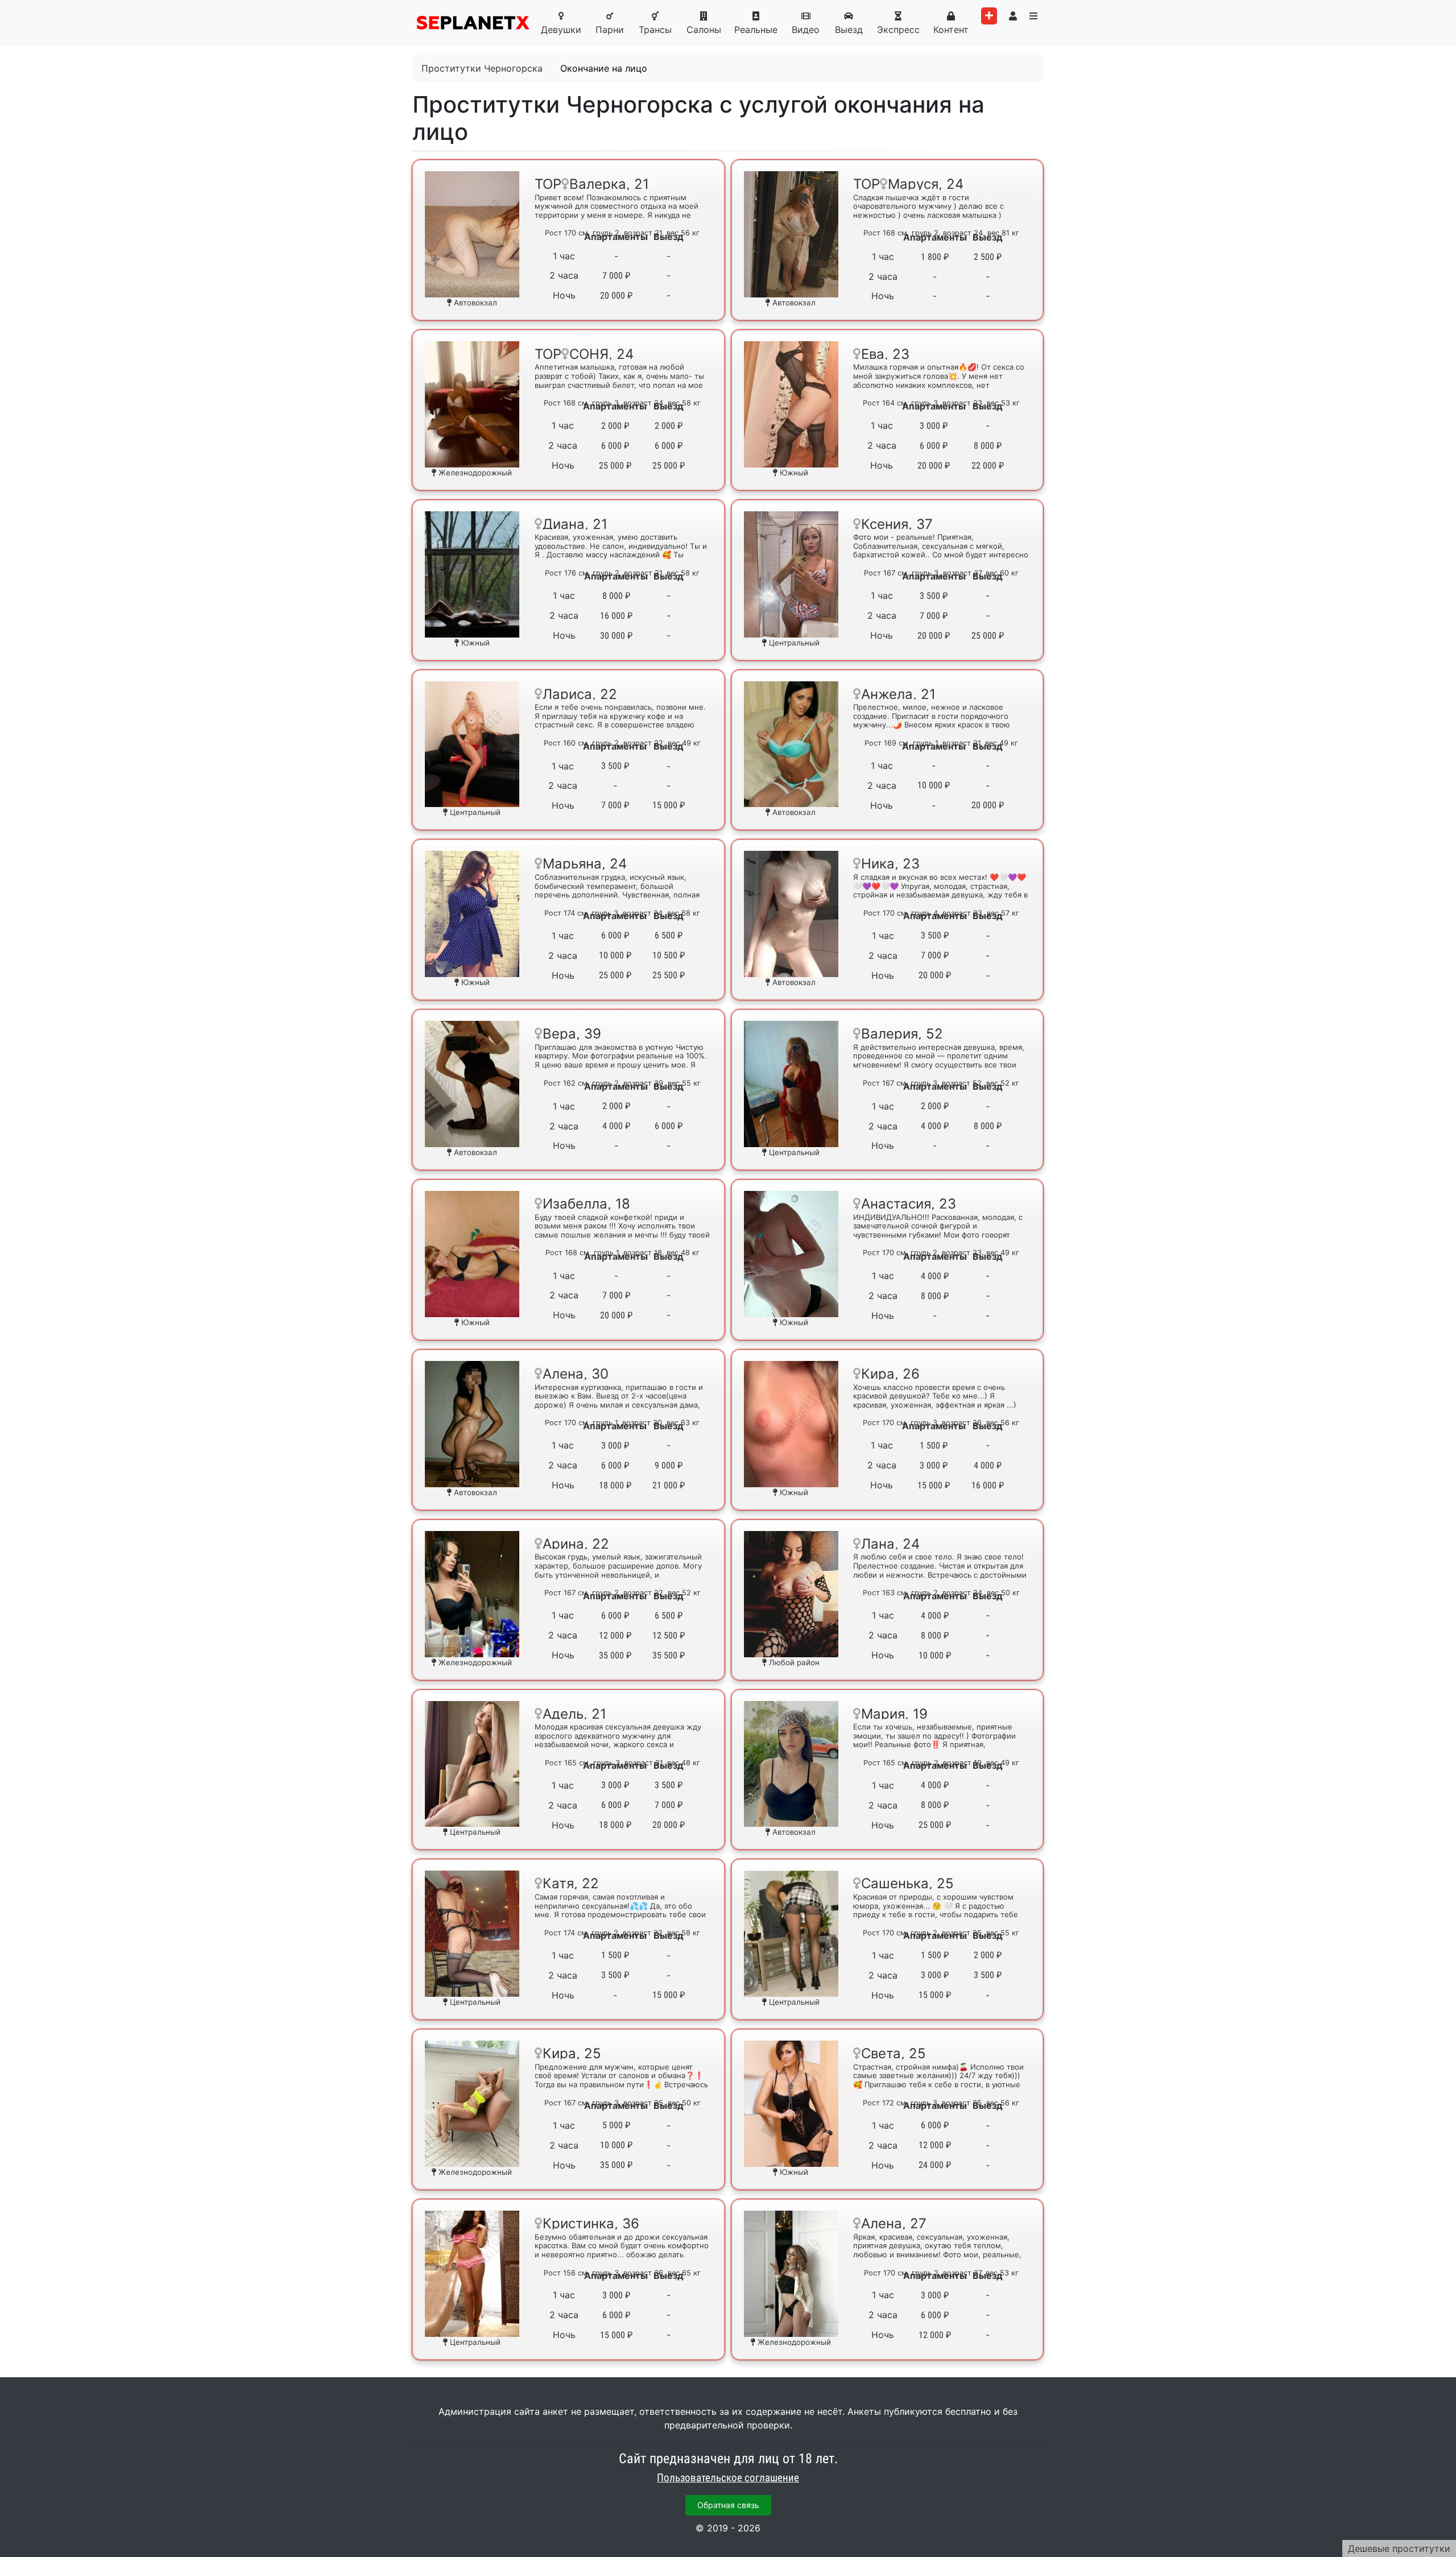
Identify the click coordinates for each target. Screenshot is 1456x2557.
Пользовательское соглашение (728, 2478)
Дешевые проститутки (1399, 2548)
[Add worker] (989, 16)
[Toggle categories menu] (1033, 16)
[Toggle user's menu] (1013, 16)
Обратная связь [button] (728, 2505)
